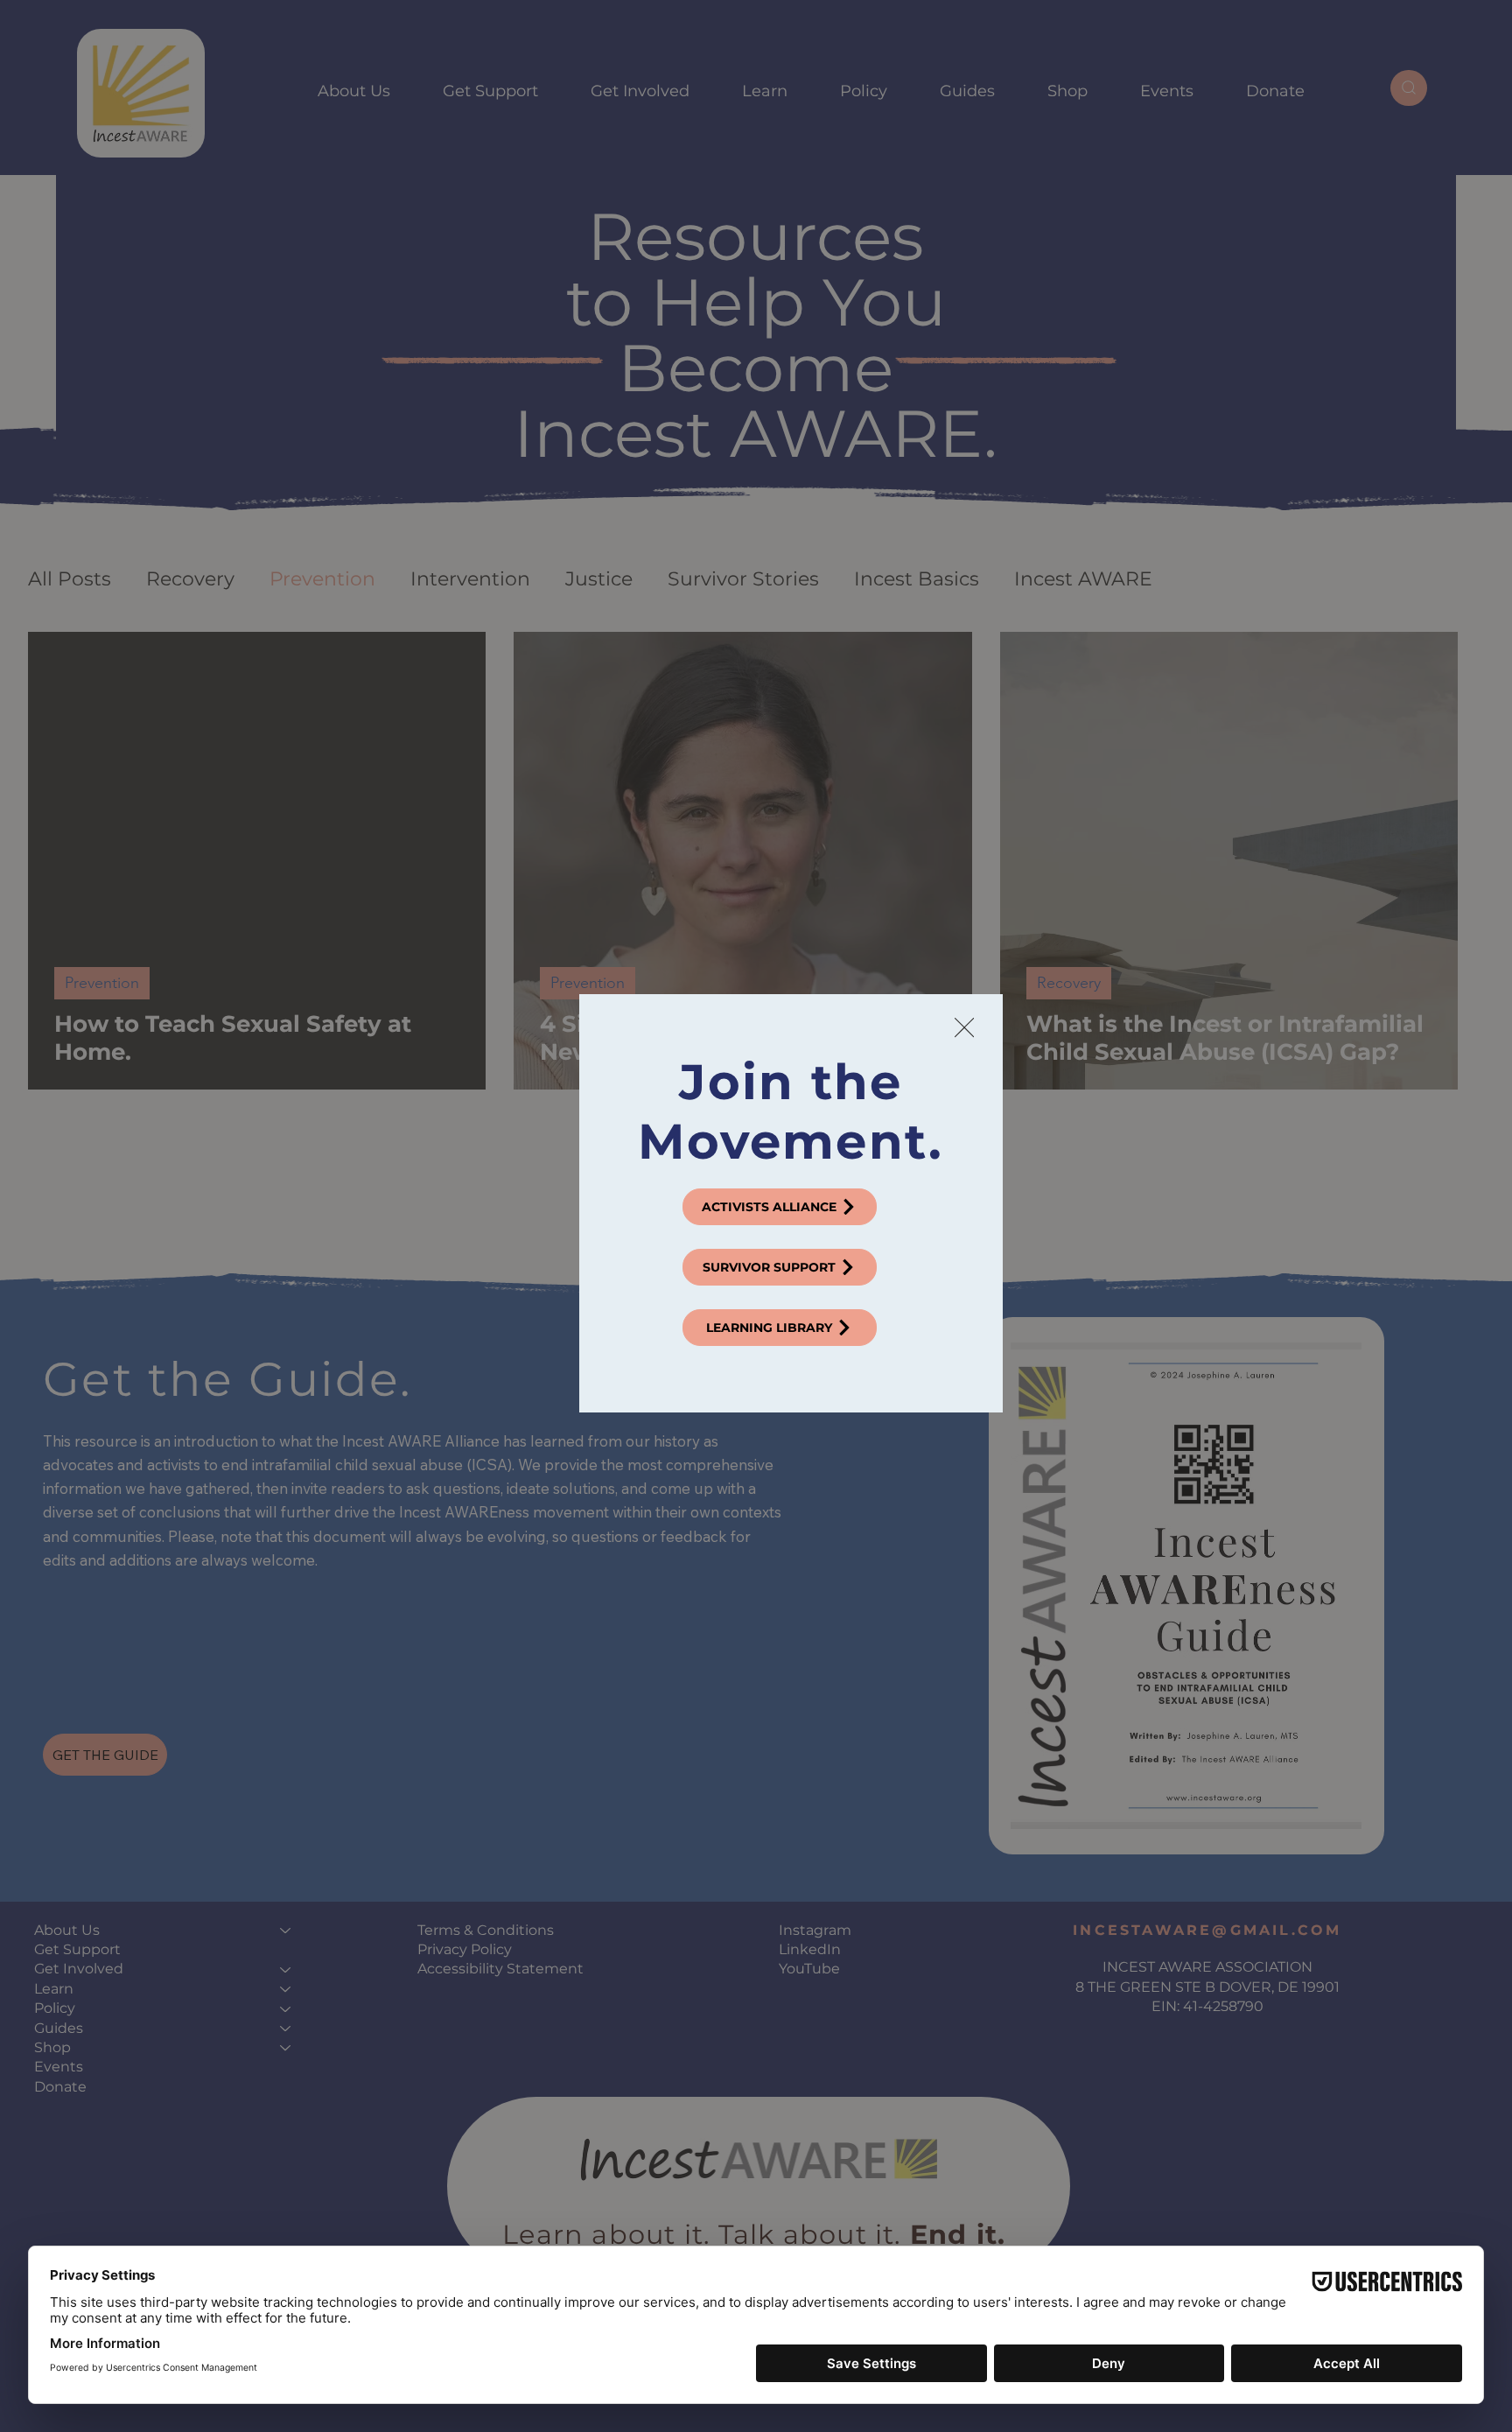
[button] (964, 1028)
